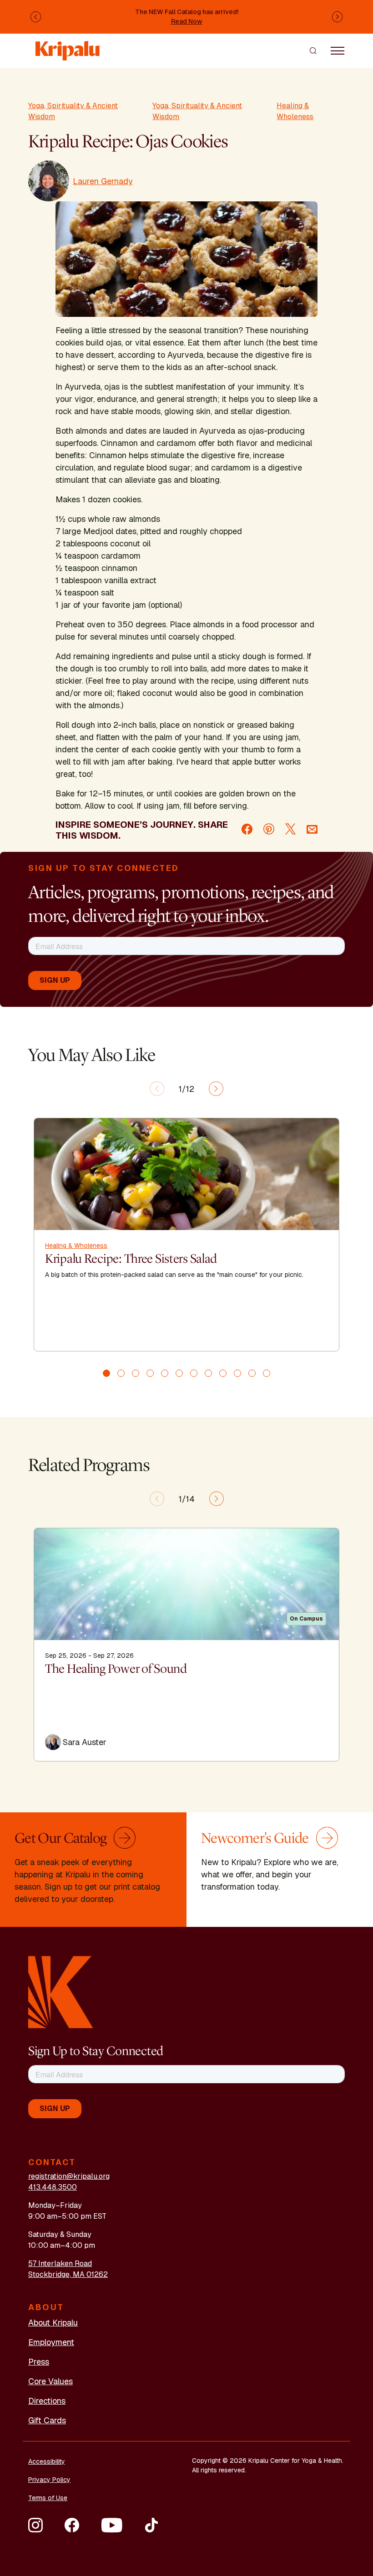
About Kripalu (53, 2323)
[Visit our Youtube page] (112, 2525)
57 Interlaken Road (60, 2263)
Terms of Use (48, 2498)
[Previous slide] (157, 1089)
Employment (51, 2342)
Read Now (187, 21)
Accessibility (47, 2461)
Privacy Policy (49, 2480)
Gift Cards (47, 2420)
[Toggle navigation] (338, 50)
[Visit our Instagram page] (35, 2525)
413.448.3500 (53, 2187)
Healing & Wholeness (295, 111)
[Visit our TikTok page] (151, 2525)
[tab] (106, 1373)
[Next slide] (216, 1089)
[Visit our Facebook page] (72, 2525)
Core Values (50, 2381)
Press (39, 2362)
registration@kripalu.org (69, 2176)
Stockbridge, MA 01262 (68, 2274)
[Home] (68, 46)
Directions (47, 2401)
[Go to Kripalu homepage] (61, 1992)
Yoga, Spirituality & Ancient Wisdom (73, 111)
